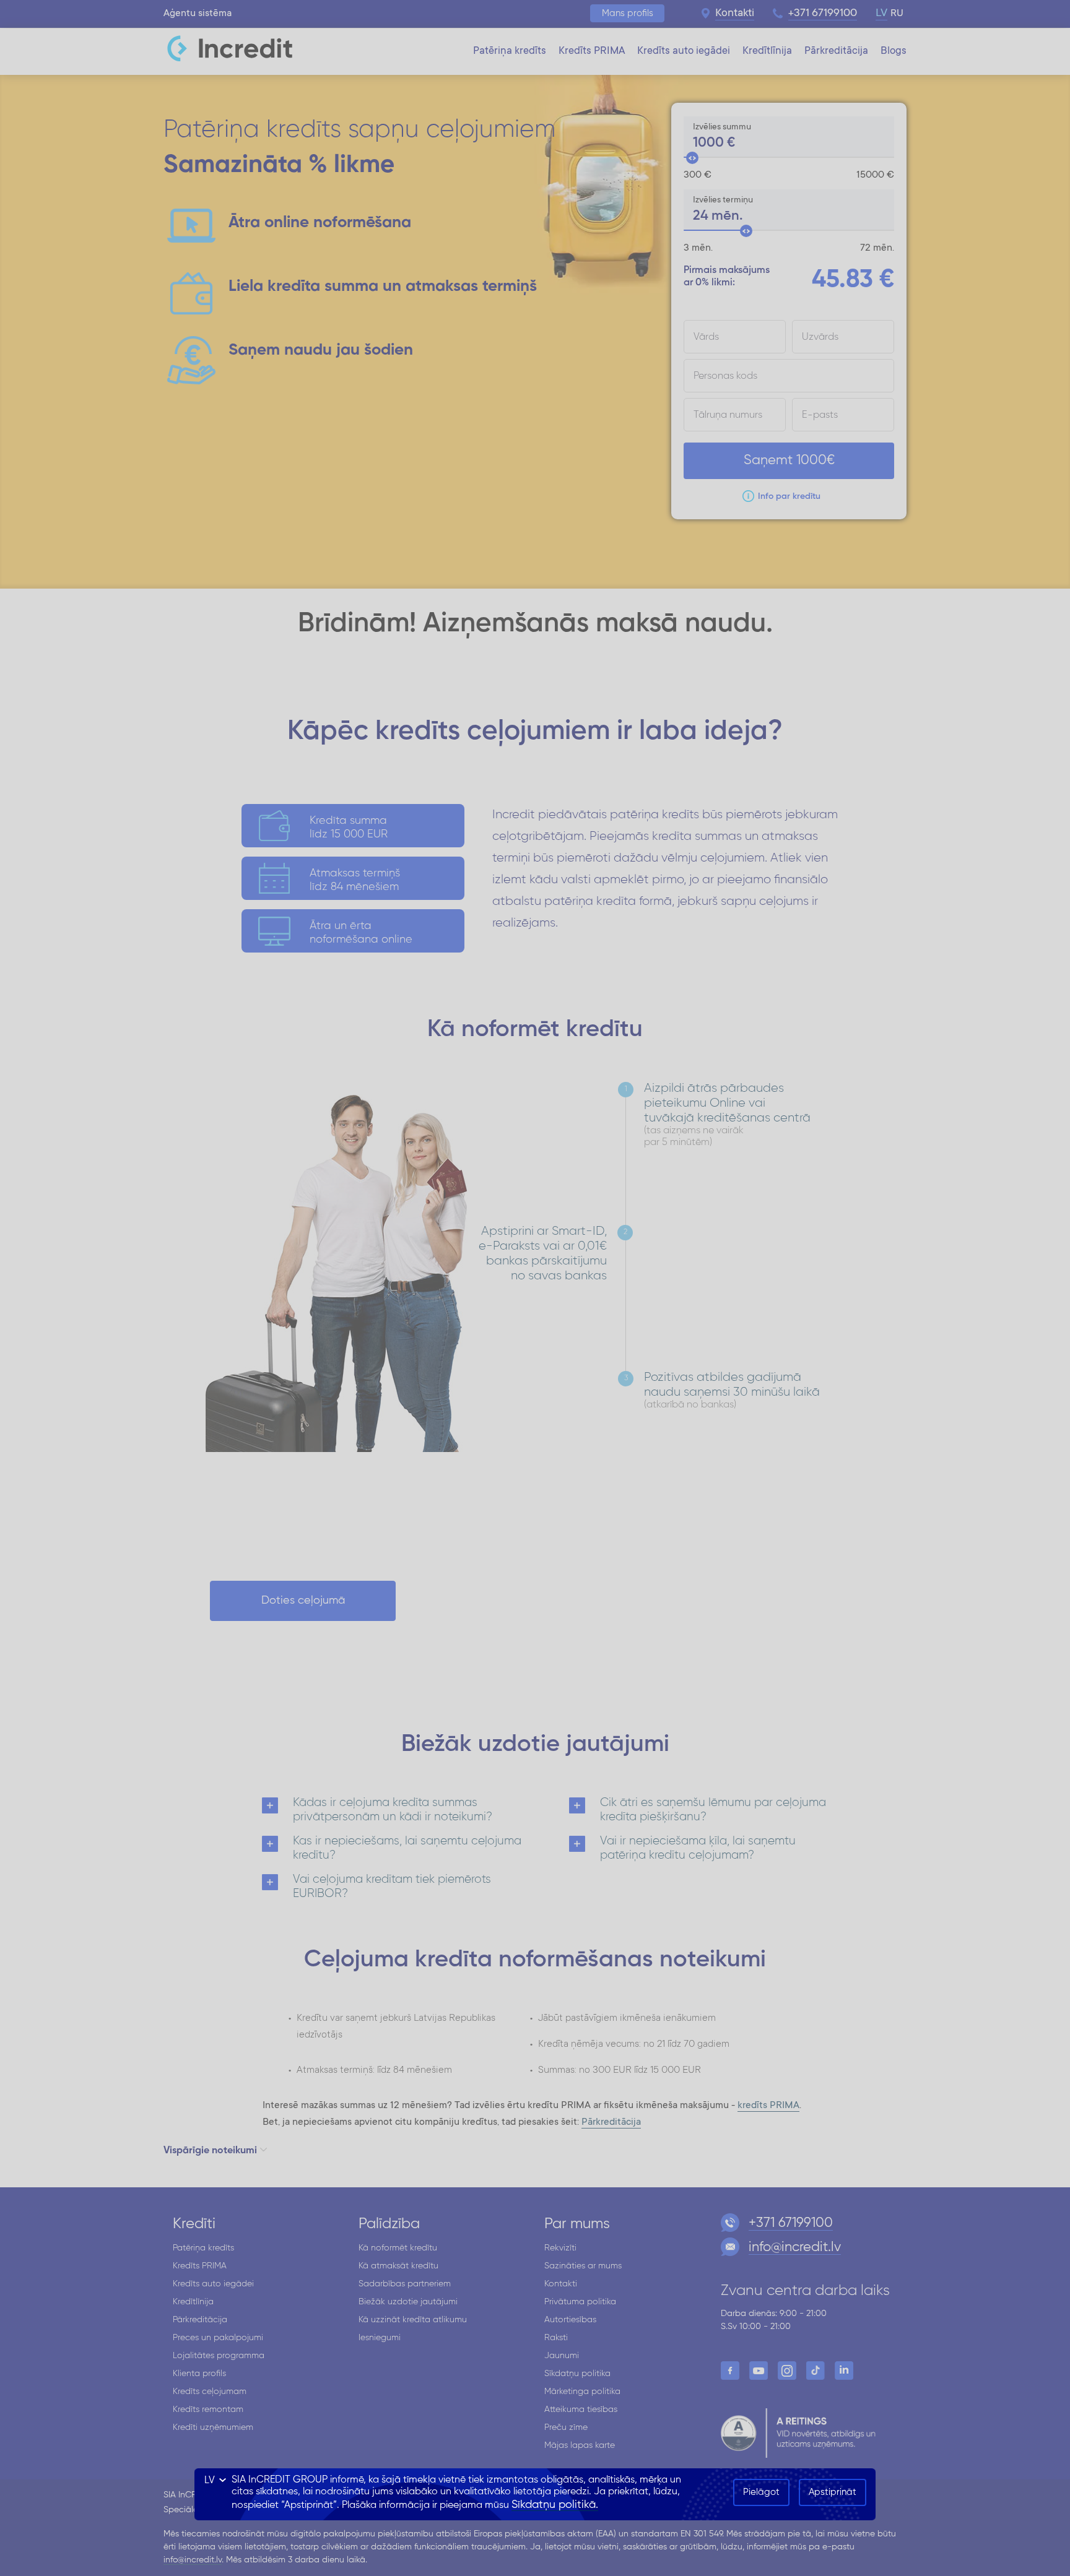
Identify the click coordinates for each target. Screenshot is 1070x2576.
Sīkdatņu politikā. (555, 2505)
